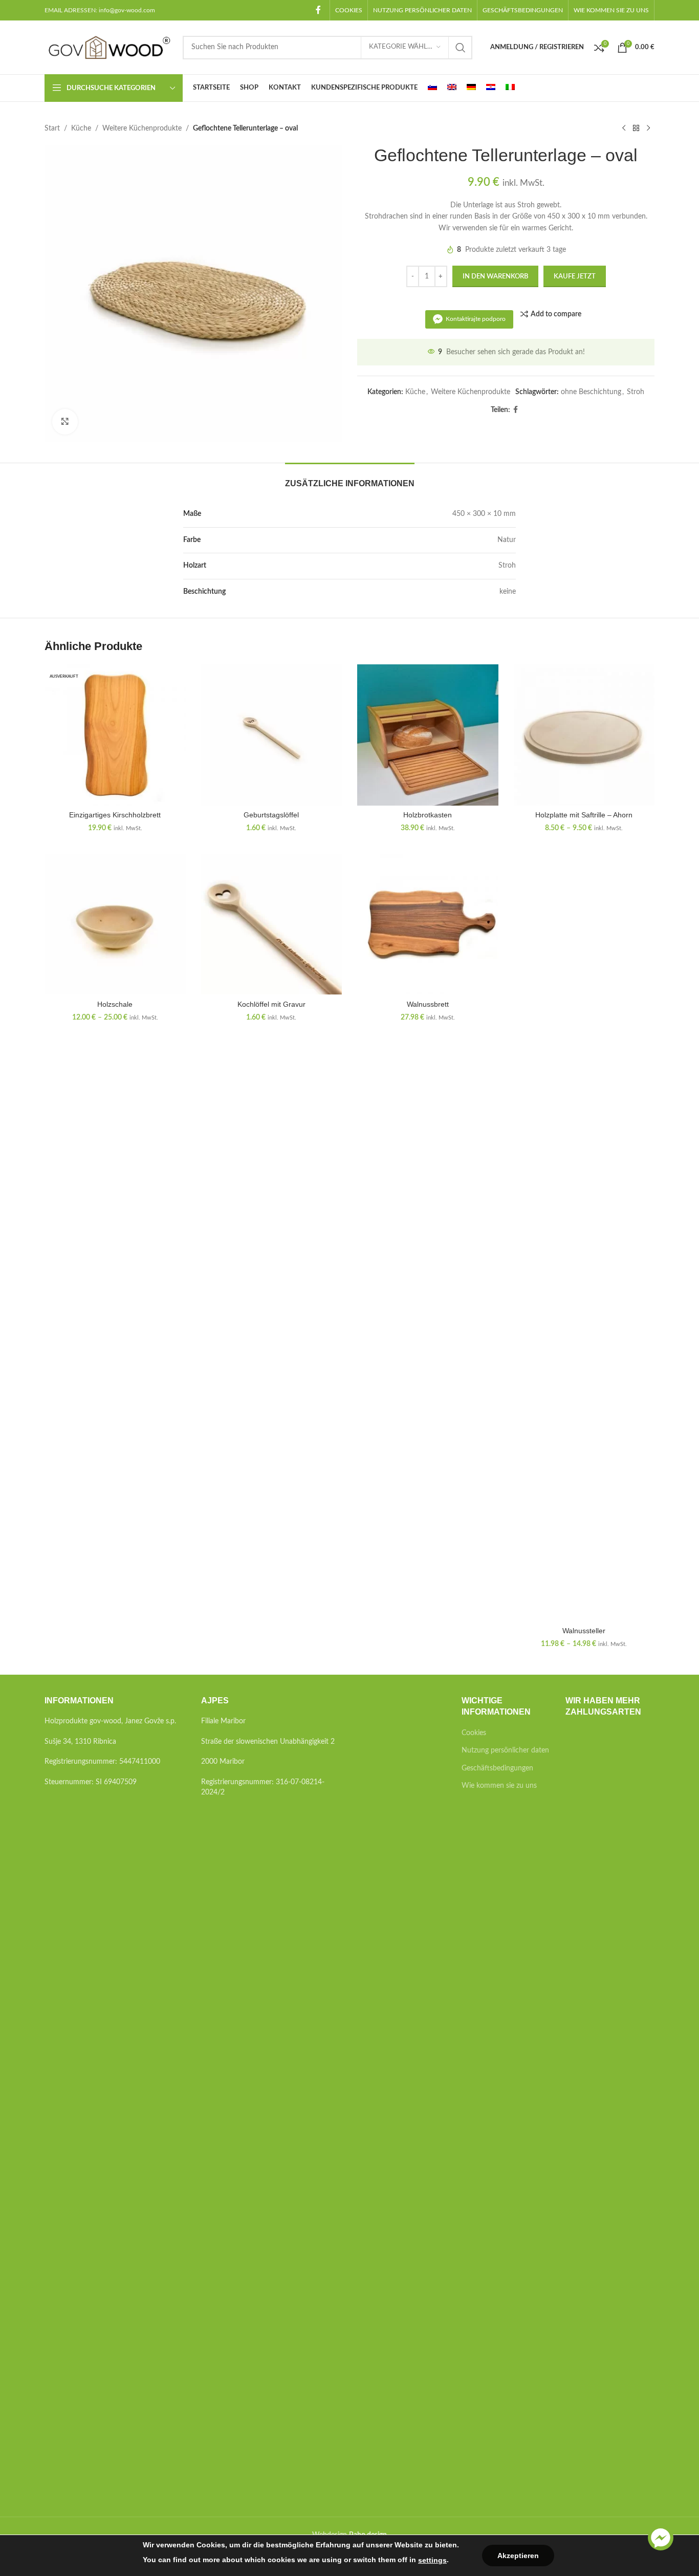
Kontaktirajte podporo (476, 319)
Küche (81, 128)
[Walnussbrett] (428, 924)
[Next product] (648, 128)
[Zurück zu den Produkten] (636, 128)
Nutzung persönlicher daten (505, 1750)
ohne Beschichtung (591, 392)
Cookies (474, 1733)
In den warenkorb (495, 277)
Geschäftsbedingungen (497, 1768)
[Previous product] (624, 128)
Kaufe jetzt (575, 277)
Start (52, 128)
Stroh (636, 392)
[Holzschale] (115, 924)
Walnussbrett (428, 1004)
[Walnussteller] (584, 1238)
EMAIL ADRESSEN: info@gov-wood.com (100, 10)
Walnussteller (584, 1631)
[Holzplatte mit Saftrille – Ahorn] (584, 735)
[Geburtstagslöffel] (272, 735)
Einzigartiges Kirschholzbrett (115, 815)
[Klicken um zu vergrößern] (65, 422)
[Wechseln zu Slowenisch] (432, 88)
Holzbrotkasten (428, 815)
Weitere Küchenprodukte (142, 128)
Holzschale (115, 1004)
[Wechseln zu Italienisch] (510, 88)
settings (432, 2560)
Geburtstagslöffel (271, 815)
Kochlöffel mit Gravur (271, 1004)
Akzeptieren (518, 2556)
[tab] (350, 478)
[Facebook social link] (319, 10)
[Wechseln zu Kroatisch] (491, 88)
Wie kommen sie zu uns (499, 1786)
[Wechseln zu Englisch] (452, 88)
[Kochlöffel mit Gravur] (272, 924)
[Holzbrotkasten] (428, 735)
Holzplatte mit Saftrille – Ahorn (584, 815)
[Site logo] (108, 47)
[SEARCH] (461, 48)
